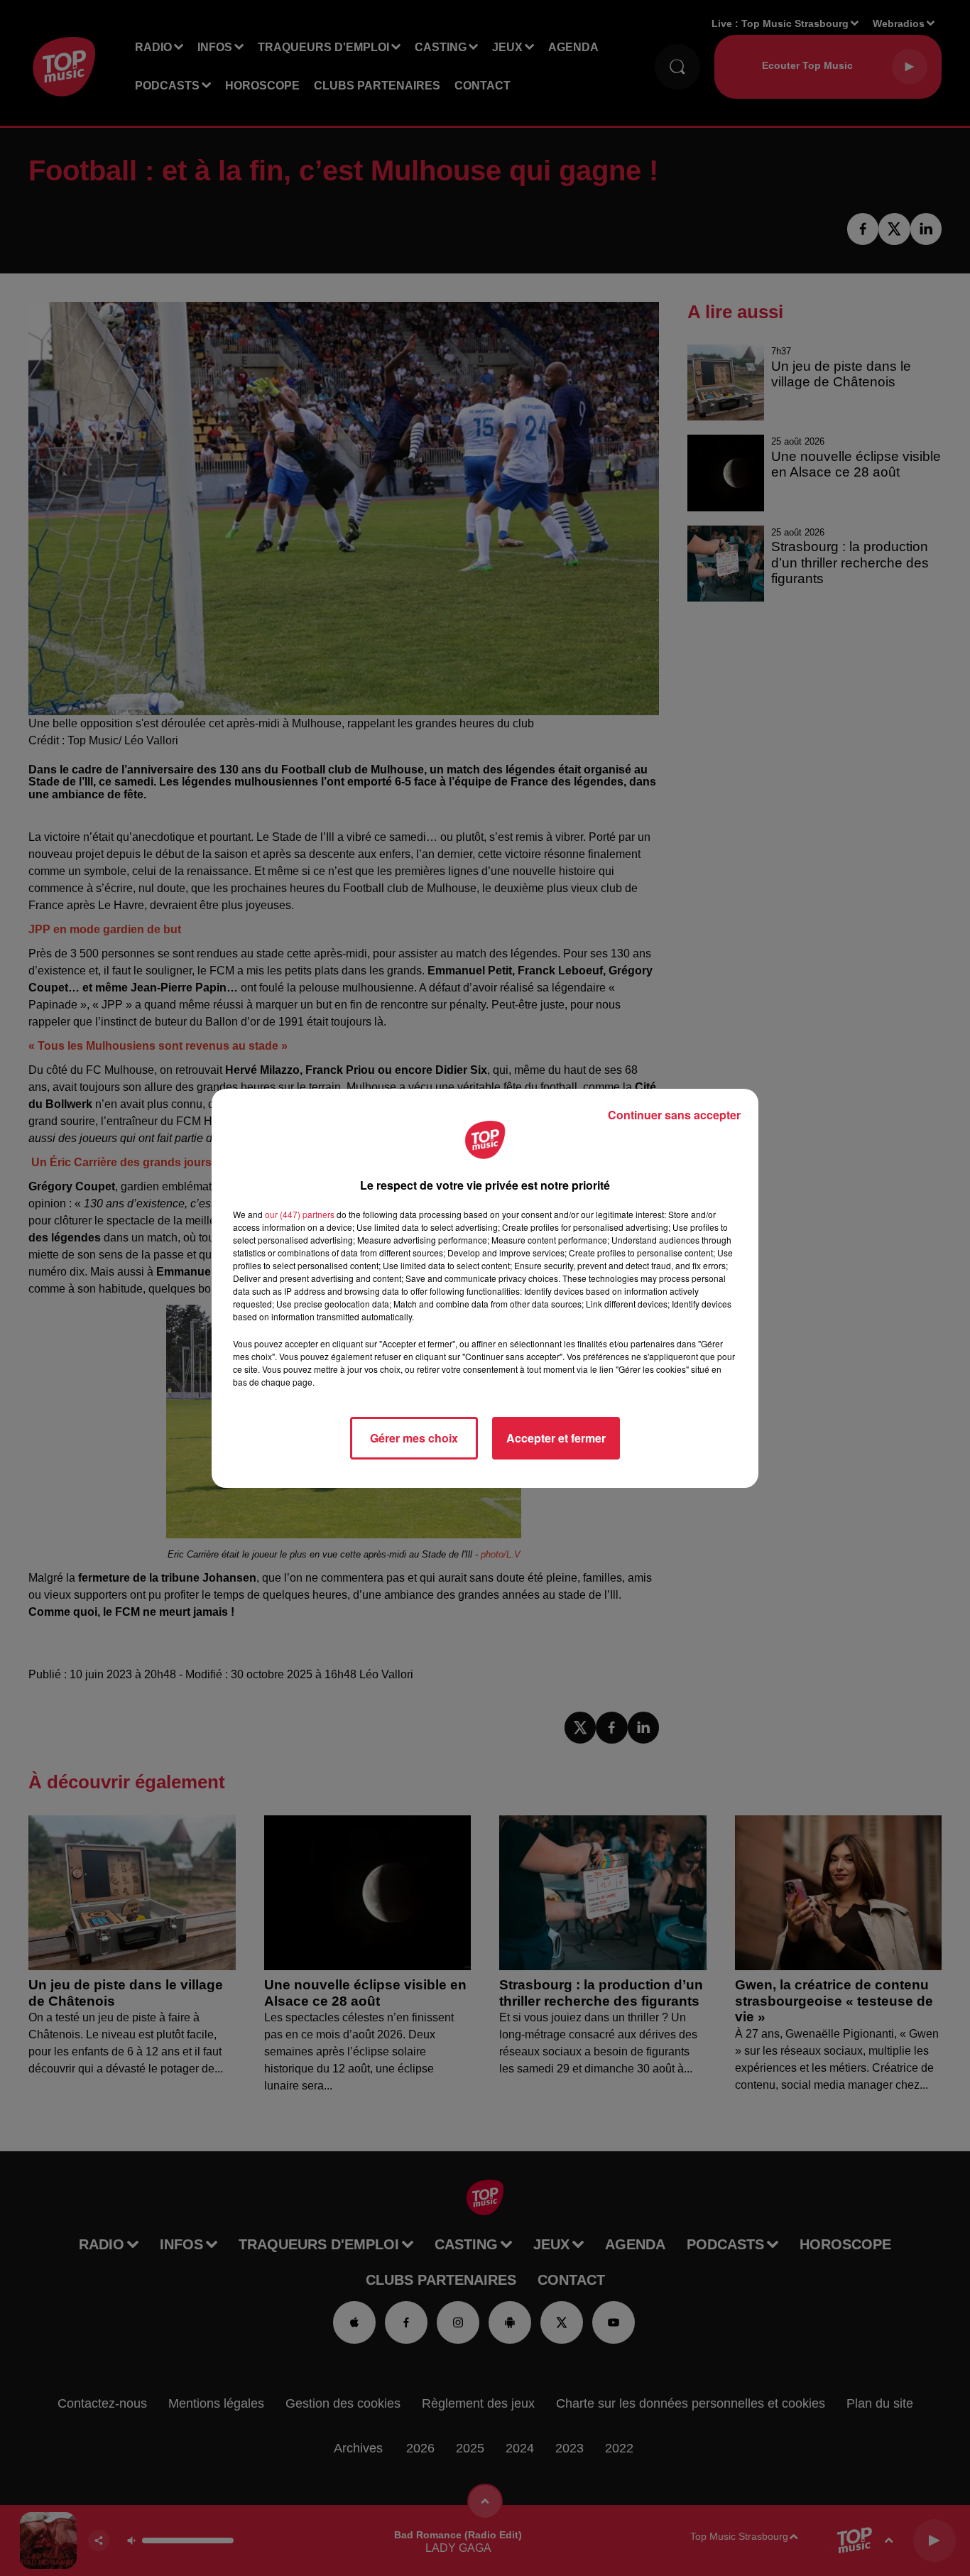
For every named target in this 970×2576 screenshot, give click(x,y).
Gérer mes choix (414, 1438)
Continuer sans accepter (674, 1115)
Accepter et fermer (556, 1438)
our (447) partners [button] (300, 1214)
